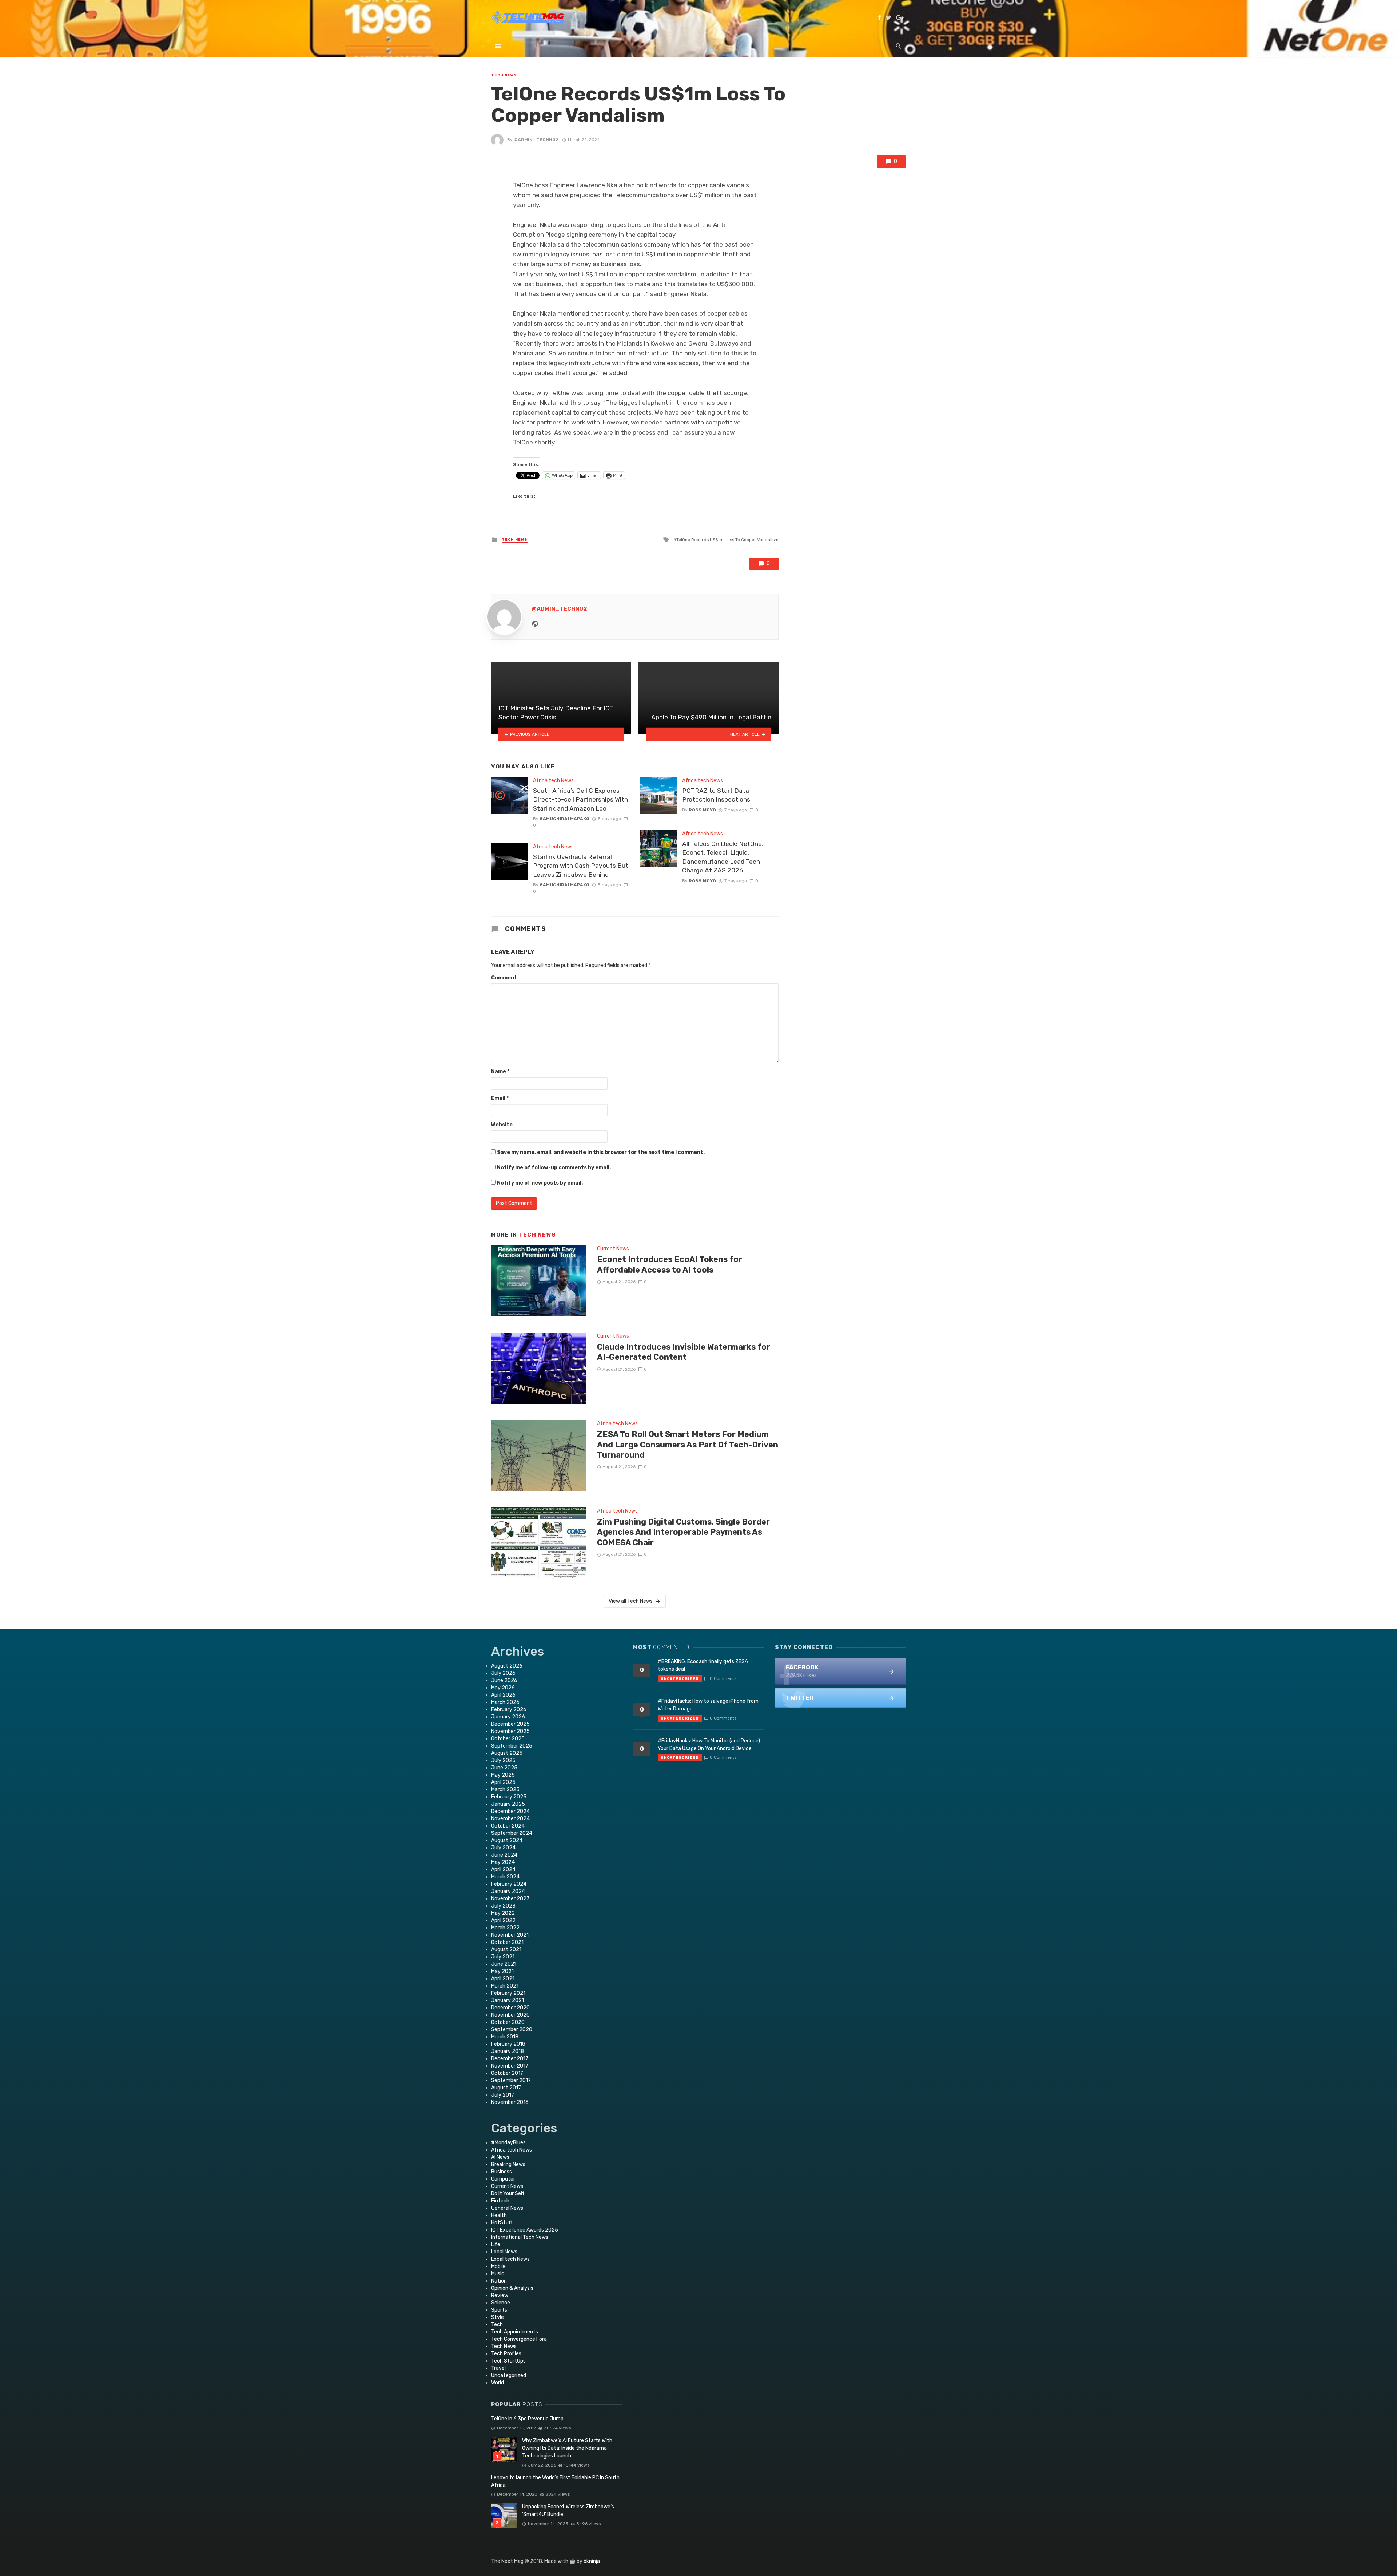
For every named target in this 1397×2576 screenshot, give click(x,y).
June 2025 (504, 1768)
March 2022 (505, 1928)
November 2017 (510, 2066)
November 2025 (510, 1731)
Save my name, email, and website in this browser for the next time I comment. (601, 1152)
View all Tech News (631, 1601)
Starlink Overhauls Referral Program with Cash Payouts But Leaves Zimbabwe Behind (581, 866)
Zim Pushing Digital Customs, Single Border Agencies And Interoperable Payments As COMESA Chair (683, 1532)
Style (497, 2317)
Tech (497, 2325)
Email (500, 1098)
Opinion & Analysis (512, 2288)
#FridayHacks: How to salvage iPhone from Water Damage (708, 1705)
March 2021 (505, 1986)
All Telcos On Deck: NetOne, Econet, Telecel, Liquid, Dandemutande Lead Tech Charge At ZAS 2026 (723, 857)
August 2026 (507, 1666)
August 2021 (506, 1950)
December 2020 (510, 2008)
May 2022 (503, 1913)
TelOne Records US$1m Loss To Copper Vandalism (727, 540)
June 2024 (504, 1855)
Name (500, 1072)
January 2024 (508, 1891)
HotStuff (502, 2223)
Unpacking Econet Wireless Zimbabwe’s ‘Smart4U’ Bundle (568, 2511)
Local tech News (510, 2259)
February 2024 (509, 1884)
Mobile (498, 2266)
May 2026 (503, 1688)
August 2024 (507, 1840)
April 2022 (503, 1920)
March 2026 (505, 1702)
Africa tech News (553, 781)
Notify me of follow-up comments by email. (554, 1168)
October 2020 (508, 2022)
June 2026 (504, 1680)
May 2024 (503, 1862)
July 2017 (503, 2095)
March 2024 (505, 1877)
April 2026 (503, 1695)
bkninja (592, 2561)
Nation (499, 2281)
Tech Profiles (506, 2354)
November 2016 (510, 2102)
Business (502, 2172)
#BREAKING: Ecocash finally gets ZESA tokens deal (703, 1665)
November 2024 (510, 1819)
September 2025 (512, 1746)
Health (499, 2215)
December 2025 (510, 1724)
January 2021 (508, 2000)
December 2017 (510, 2059)
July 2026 (503, 1673)
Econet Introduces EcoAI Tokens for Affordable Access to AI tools (670, 1264)
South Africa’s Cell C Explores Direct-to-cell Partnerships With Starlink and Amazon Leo (580, 800)
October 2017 (507, 2073)
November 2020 (510, 2015)
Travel (498, 2368)
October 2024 (508, 1826)
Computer (503, 2179)
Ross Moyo (702, 810)
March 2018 (505, 2037)
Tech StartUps (508, 2361)
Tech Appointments (515, 2332)
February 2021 (508, 1993)
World (497, 2383)
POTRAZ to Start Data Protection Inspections (716, 795)
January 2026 (508, 1717)
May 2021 (502, 1971)
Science (501, 2303)
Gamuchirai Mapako (564, 819)
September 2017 (511, 2080)
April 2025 (503, 1782)
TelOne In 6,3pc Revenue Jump (527, 2419)
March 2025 (505, 1790)
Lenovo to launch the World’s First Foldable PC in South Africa (555, 2481)
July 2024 (503, 1848)
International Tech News (520, 2237)
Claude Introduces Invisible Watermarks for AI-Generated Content (684, 1352)
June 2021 (504, 1964)
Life (496, 2244)
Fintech (500, 2201)
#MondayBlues (508, 2143)
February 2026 (509, 1710)
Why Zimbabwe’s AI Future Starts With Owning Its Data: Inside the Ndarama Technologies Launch (567, 2448)
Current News (613, 1249)
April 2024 (503, 1870)
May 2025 (503, 1775)
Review (500, 2295)
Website (502, 1125)
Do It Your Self (508, 2194)
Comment (504, 978)
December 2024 (510, 1811)
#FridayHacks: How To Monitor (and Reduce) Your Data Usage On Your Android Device (709, 1745)
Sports (499, 2310)
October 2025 (508, 1739)
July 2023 (503, 1906)
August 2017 (506, 2088)
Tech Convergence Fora (519, 2339)
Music (498, 2274)
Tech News (504, 75)
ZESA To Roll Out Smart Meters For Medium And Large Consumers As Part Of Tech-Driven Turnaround (688, 1445)
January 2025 (508, 1804)
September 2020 (512, 2030)
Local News (504, 2252)
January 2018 (508, 2051)
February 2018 (508, 2044)
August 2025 (507, 1753)
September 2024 (512, 1833)
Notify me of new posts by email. (540, 1183)
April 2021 (503, 1979)
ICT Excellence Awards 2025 (525, 2230)
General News (507, 2208)
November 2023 (510, 1899)
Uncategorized (509, 2375)
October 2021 (507, 1942)
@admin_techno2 (536, 140)
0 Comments (723, 1678)
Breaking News (508, 2164)
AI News (500, 2157)
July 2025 (503, 1760)
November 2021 (510, 1935)
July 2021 (503, 1957)
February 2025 (509, 1797)
